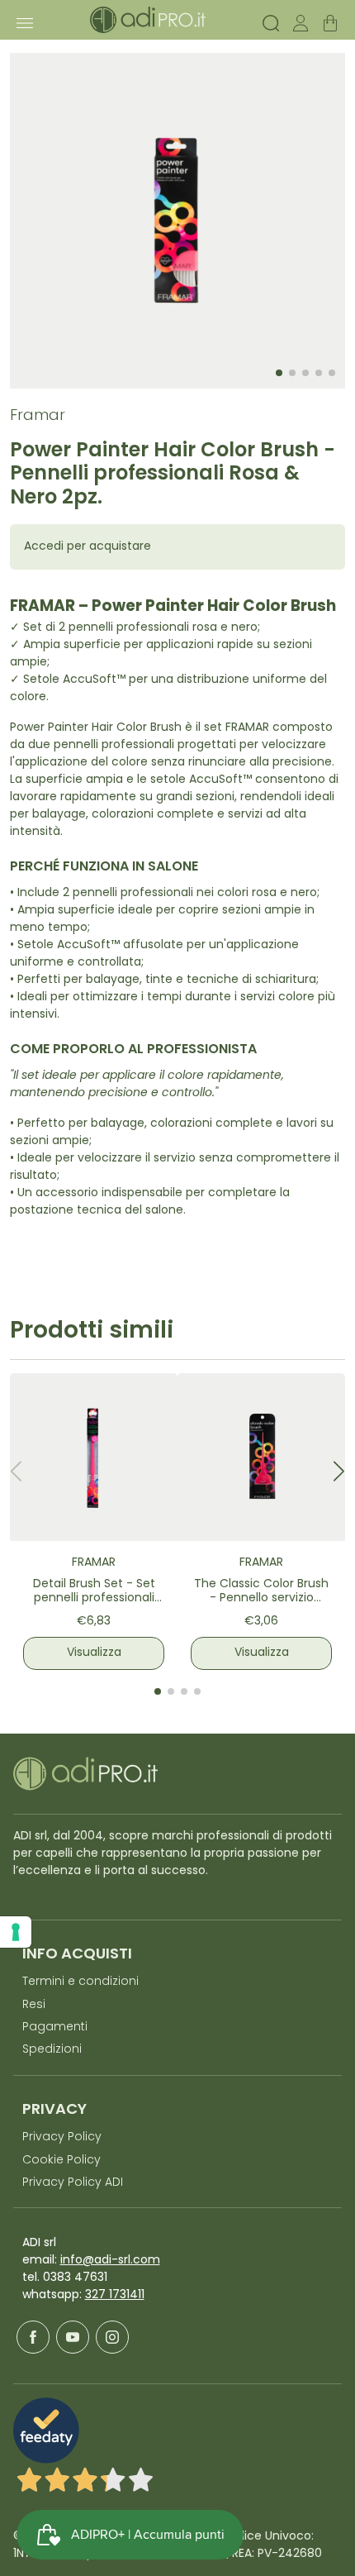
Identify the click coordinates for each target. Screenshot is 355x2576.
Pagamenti (55, 2027)
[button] (339, 1471)
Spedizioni (52, 2050)
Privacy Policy (62, 2137)
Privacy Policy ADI (73, 2183)
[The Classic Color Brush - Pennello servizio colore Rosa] (261, 1457)
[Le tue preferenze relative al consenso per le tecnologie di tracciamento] (16, 1932)
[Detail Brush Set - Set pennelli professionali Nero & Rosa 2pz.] (94, 1457)
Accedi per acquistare (88, 547)
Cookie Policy (62, 2161)
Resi (34, 2005)
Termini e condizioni (80, 1982)
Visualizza (94, 1653)
